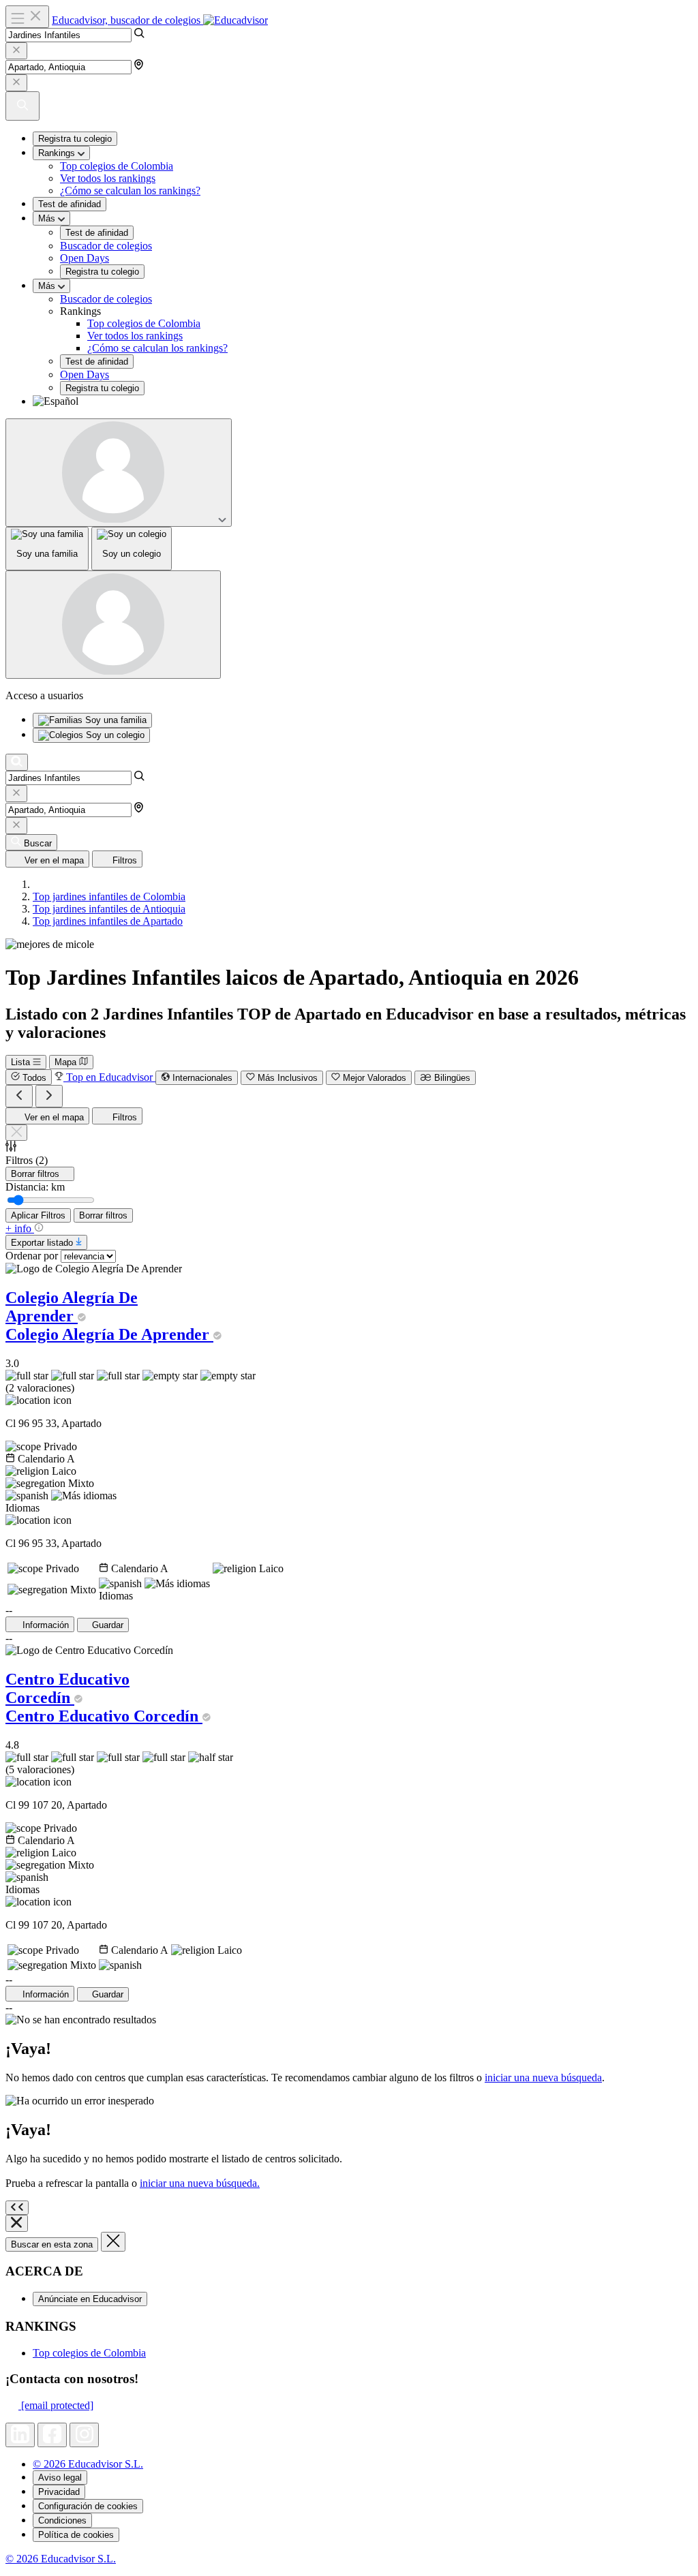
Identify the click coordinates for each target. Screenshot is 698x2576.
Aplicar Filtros (38, 1215)
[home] (37, 884)
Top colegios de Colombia (117, 166)
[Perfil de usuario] (119, 473)
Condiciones (62, 2520)
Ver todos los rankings (108, 178)
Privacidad (59, 2492)
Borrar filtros (103, 1215)
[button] (363, 401)
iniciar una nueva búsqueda (543, 2077)
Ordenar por (32, 1256)
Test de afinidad (70, 204)
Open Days (85, 258)
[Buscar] (17, 762)
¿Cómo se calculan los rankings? (130, 190)
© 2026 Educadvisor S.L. (88, 2464)
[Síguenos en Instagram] (84, 2435)
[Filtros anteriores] (19, 1096)
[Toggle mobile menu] (27, 17)
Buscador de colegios (106, 246)
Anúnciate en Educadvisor (90, 2299)
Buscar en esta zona (52, 2244)
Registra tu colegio (75, 139)
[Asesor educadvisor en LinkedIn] (20, 2435)
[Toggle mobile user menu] (113, 625)
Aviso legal (60, 2478)
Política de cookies (76, 2535)
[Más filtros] (49, 1096)
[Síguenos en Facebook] (52, 2435)
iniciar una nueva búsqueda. (200, 2183)
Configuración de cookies (88, 2506)
